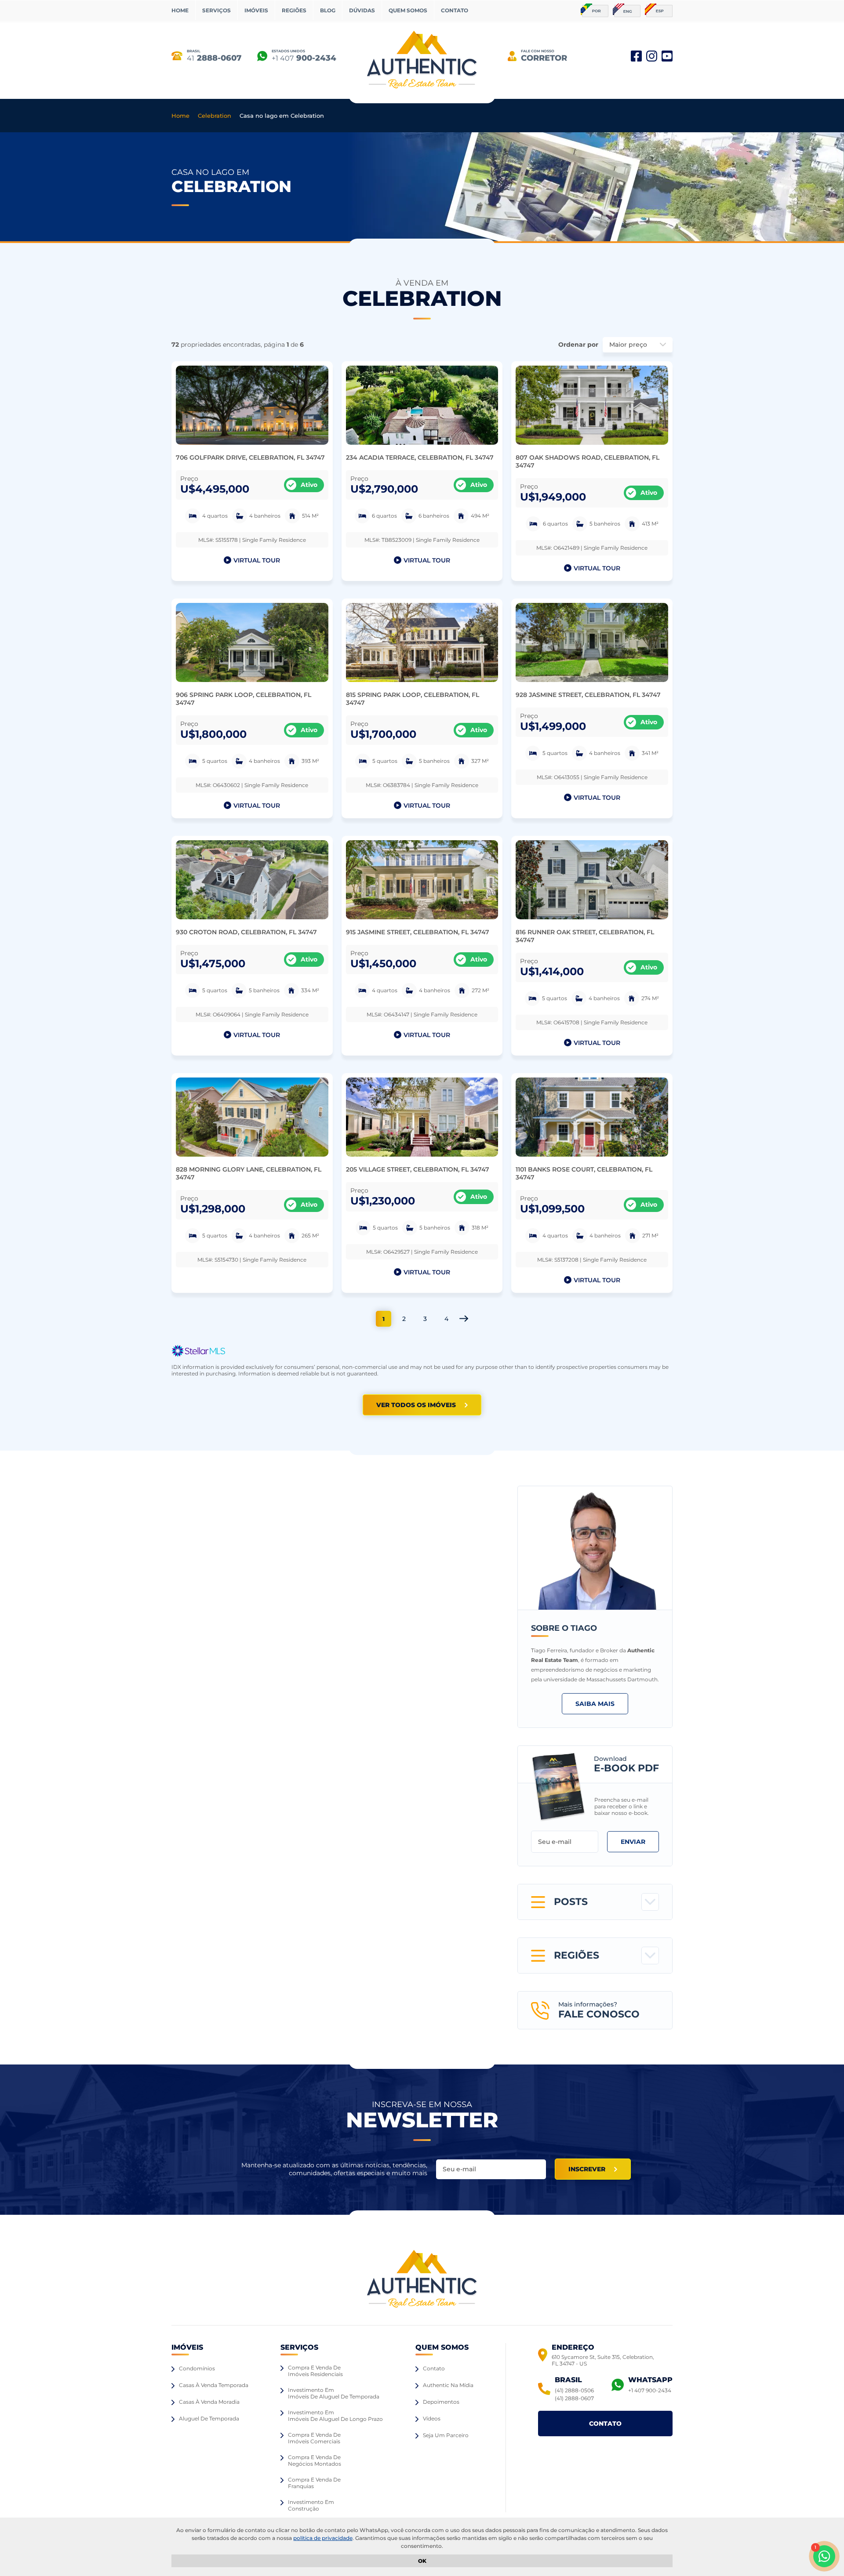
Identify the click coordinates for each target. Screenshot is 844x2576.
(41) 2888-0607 (574, 2398)
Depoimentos (441, 2402)
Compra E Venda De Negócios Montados (315, 2460)
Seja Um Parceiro (446, 2435)
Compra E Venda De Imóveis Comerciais (314, 2438)
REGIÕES (294, 10)
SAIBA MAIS (595, 1704)
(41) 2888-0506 (574, 2390)
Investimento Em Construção (311, 2505)
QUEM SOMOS (408, 10)
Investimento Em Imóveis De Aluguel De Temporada (334, 2393)
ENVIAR (633, 1842)
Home (180, 116)
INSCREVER (587, 2169)
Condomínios (197, 2368)
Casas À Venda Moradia (209, 2402)
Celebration (215, 116)
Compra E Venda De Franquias (314, 2483)
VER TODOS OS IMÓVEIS (416, 1405)
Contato (434, 2368)
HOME (180, 10)
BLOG (328, 10)
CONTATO (455, 10)
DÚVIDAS (362, 10)
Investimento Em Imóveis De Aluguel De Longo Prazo (335, 2416)
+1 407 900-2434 (650, 2390)
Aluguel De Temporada (209, 2418)
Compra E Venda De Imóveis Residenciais (315, 2371)
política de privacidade (323, 2538)
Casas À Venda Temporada (214, 2385)
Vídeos (432, 2418)
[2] (464, 1319)
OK (422, 2561)
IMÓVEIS (256, 10)
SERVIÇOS (216, 10)
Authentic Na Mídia (448, 2385)
